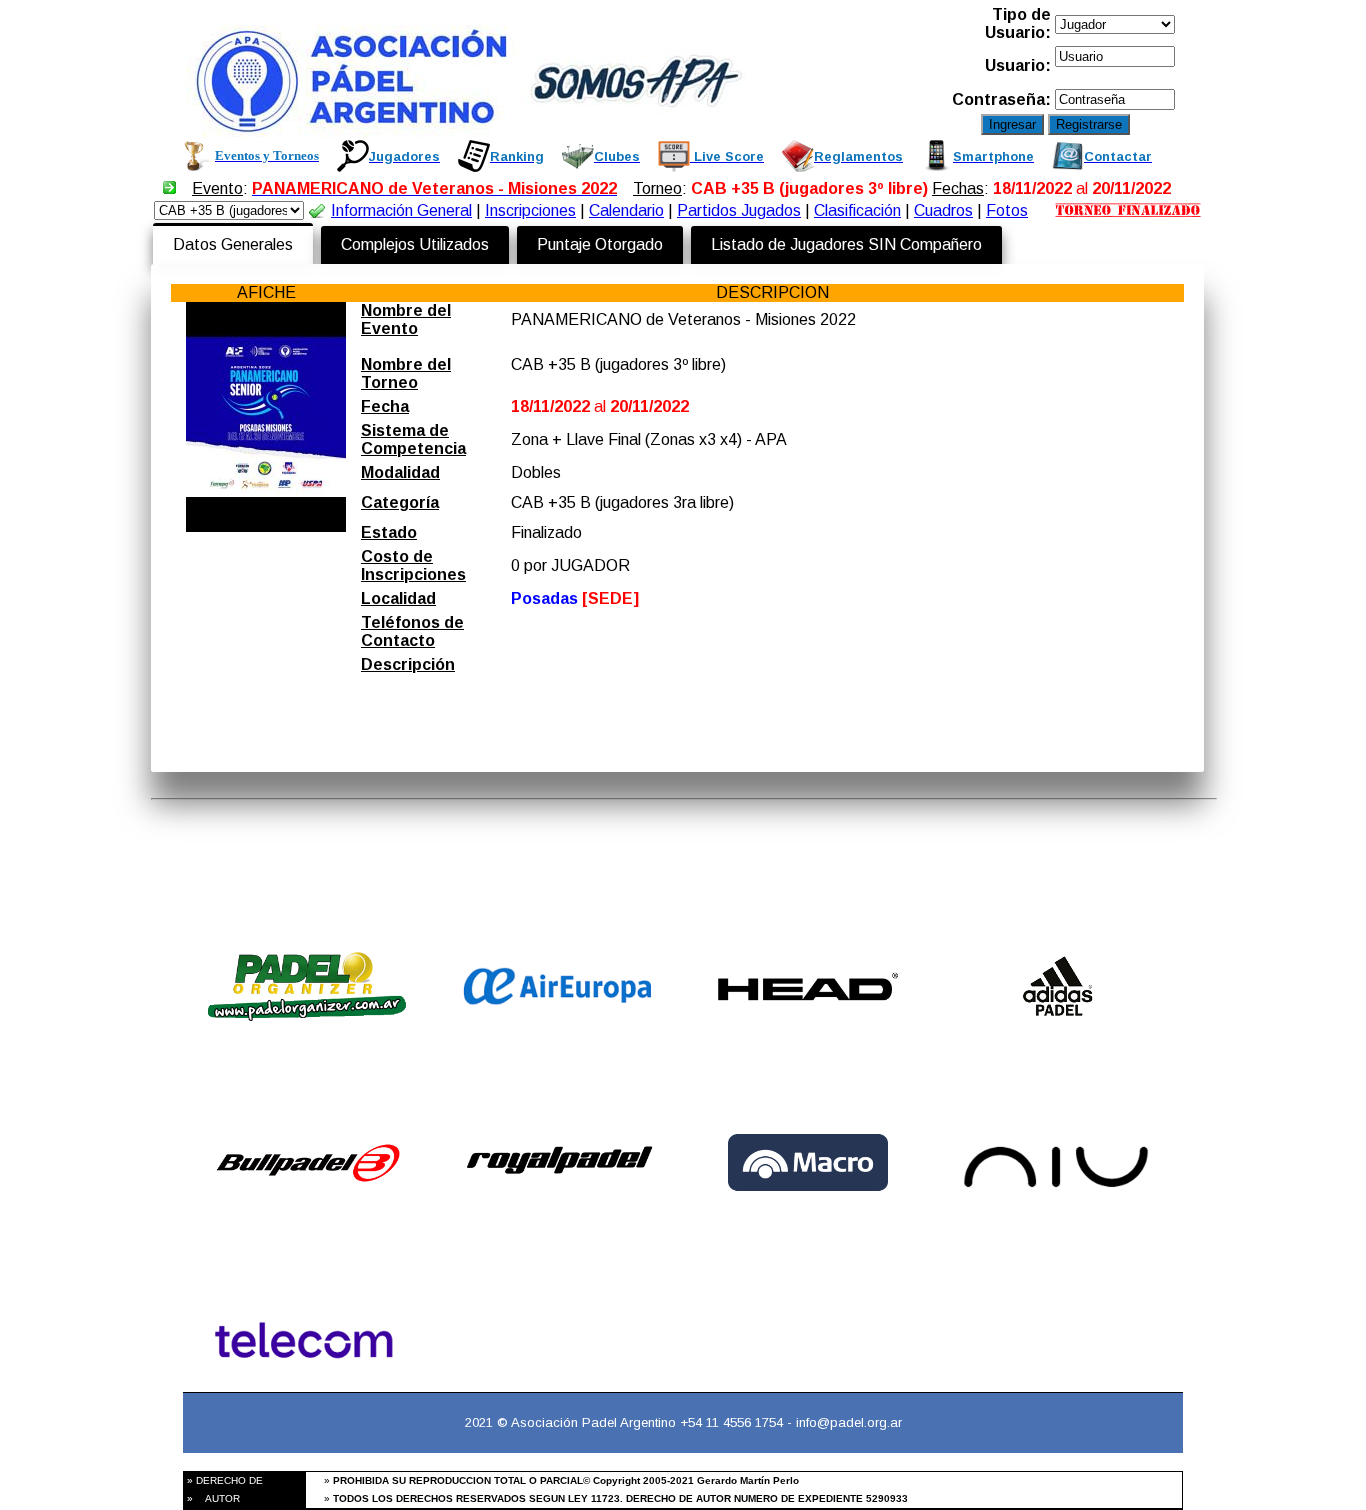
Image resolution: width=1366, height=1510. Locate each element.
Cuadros (943, 210)
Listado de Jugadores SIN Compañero (846, 244)
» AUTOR (212, 1498)
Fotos (1007, 210)
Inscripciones (530, 210)
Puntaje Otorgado (600, 244)
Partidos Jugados (739, 210)
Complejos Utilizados (415, 244)
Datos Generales (233, 244)
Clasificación (857, 210)
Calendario (626, 210)
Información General (401, 210)
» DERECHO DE (223, 1480)
